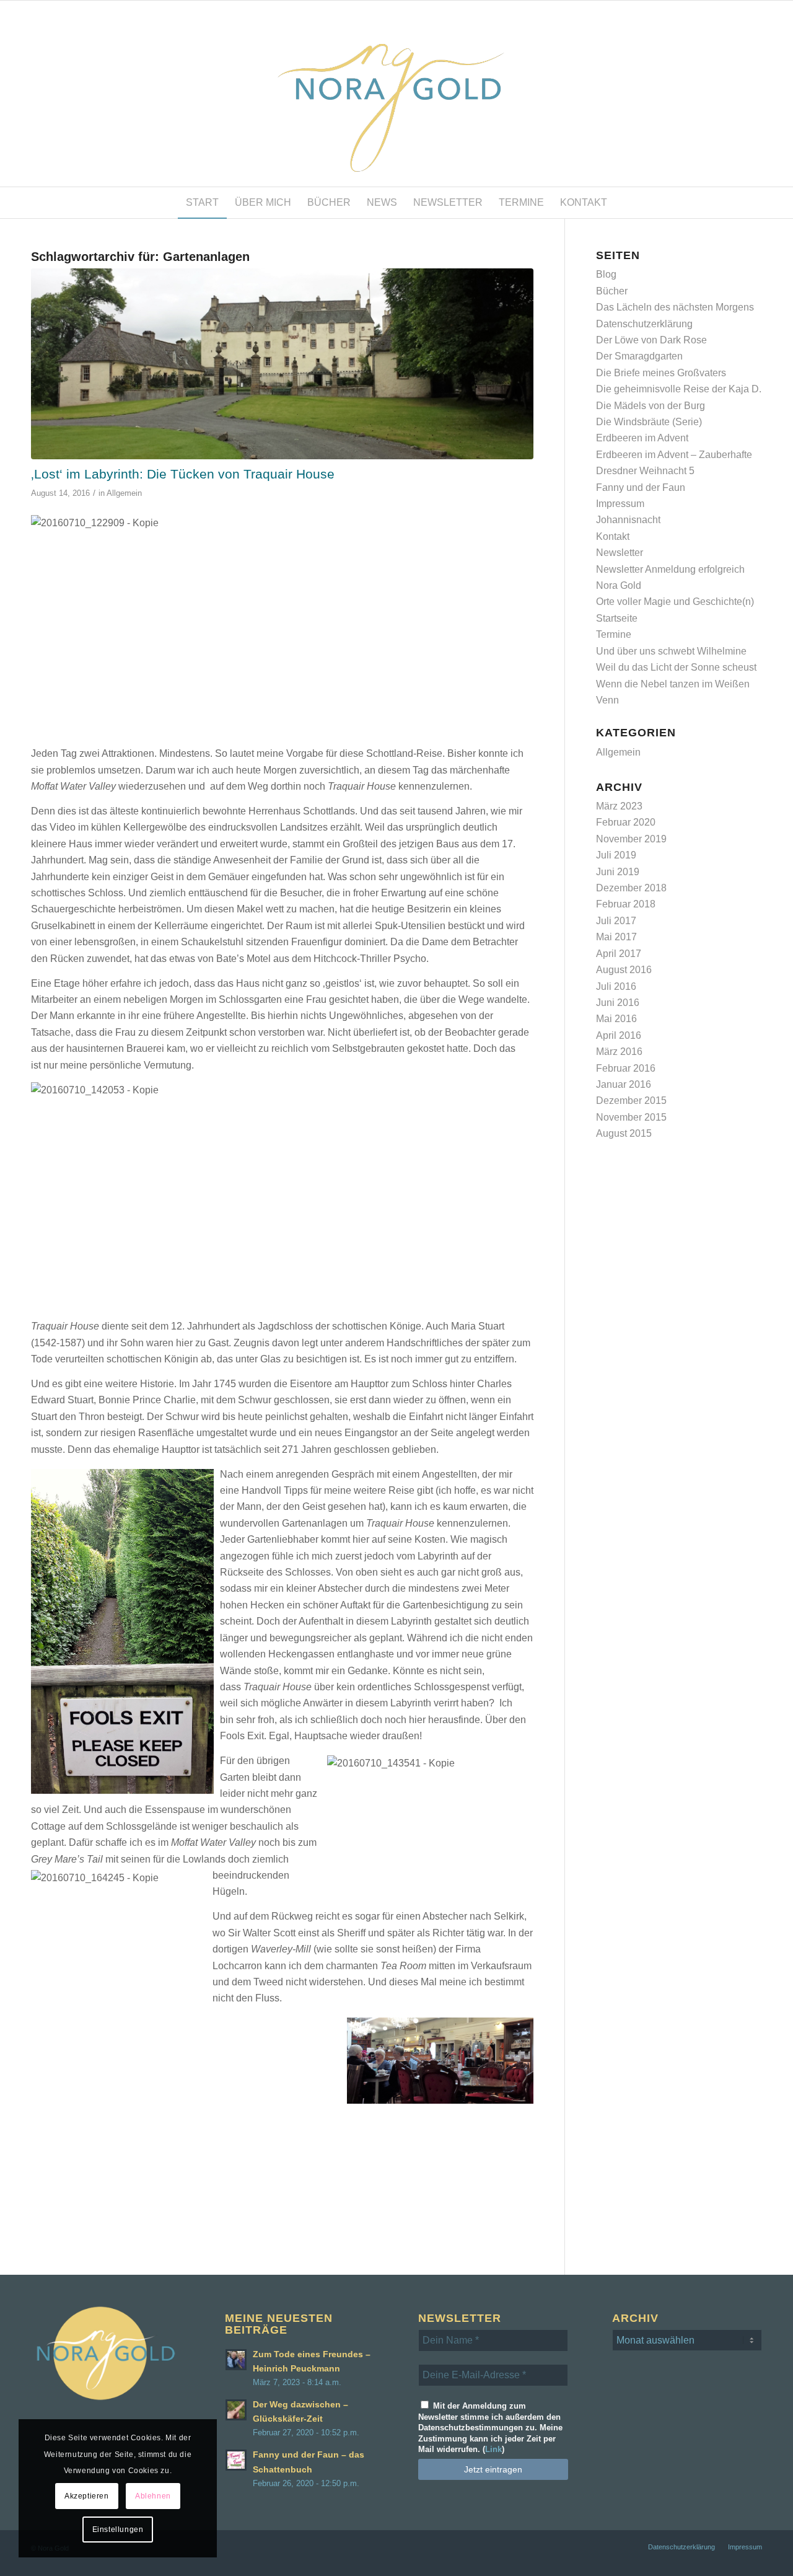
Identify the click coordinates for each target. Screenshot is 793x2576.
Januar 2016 (624, 1084)
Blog (606, 274)
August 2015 (624, 1133)
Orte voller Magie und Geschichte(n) (675, 602)
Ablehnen (153, 2496)
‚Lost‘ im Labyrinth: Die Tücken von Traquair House (183, 474)
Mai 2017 (616, 937)
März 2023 (619, 806)
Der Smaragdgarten (639, 356)
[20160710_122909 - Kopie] (282, 364)
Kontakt (613, 536)
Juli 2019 (616, 855)
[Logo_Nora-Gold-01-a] (396, 94)
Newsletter (620, 553)
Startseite (617, 618)
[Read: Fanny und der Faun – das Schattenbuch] (236, 2460)
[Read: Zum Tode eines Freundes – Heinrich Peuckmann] (236, 2360)
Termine (614, 634)
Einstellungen (118, 2530)
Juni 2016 (618, 1003)
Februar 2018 (626, 904)
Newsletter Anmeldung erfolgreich (670, 569)
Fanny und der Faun (641, 487)
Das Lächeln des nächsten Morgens (675, 307)
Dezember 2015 (631, 1101)
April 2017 (619, 954)
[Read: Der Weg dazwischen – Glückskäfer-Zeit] (236, 2410)
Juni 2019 (618, 872)
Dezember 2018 (631, 888)
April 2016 (619, 1035)
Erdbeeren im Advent (642, 438)
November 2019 (631, 839)
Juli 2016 (616, 986)
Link (493, 2449)
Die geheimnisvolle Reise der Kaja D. (679, 389)
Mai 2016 (616, 1019)
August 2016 (624, 970)
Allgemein (124, 493)
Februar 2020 (626, 822)
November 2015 (631, 1117)
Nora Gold (619, 585)
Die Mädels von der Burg (651, 406)
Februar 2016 (626, 1068)
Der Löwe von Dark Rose (651, 340)
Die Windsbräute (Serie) (649, 422)
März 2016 (619, 1052)
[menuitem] (202, 203)
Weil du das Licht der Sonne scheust (676, 667)
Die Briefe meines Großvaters (661, 373)
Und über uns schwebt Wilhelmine (671, 651)
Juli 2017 (616, 921)
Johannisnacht (628, 520)
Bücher (612, 291)
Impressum (620, 504)
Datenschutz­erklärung (644, 324)
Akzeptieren (87, 2496)
